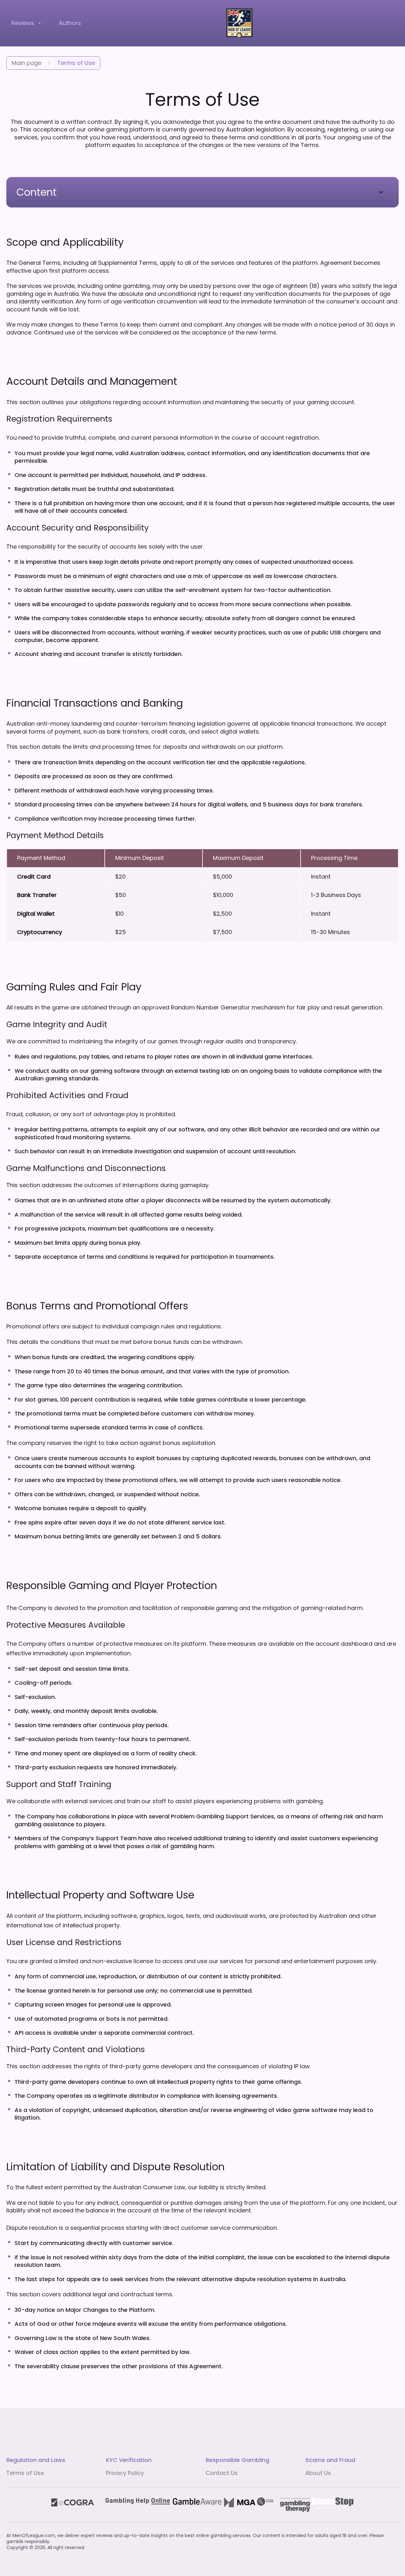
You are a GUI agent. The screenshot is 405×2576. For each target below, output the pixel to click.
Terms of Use (25, 2473)
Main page (27, 63)
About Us (318, 2473)
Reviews (23, 23)
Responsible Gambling (237, 2460)
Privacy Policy (125, 2473)
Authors (70, 23)
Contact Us (222, 2473)
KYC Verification (129, 2460)
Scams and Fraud (330, 2460)
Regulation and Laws (36, 2460)
